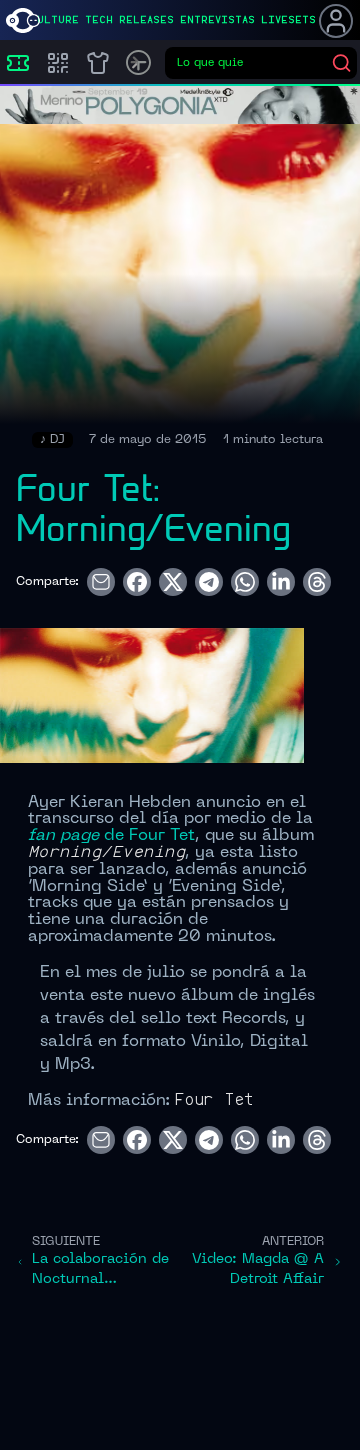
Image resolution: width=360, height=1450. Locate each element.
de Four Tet (111, 836)
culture (54, 20)
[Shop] (98, 63)
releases (146, 20)
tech (99, 20)
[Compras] (58, 63)
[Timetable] (138, 62)
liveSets (288, 20)
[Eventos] (18, 63)
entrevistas (217, 20)
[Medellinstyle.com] (23, 20)
